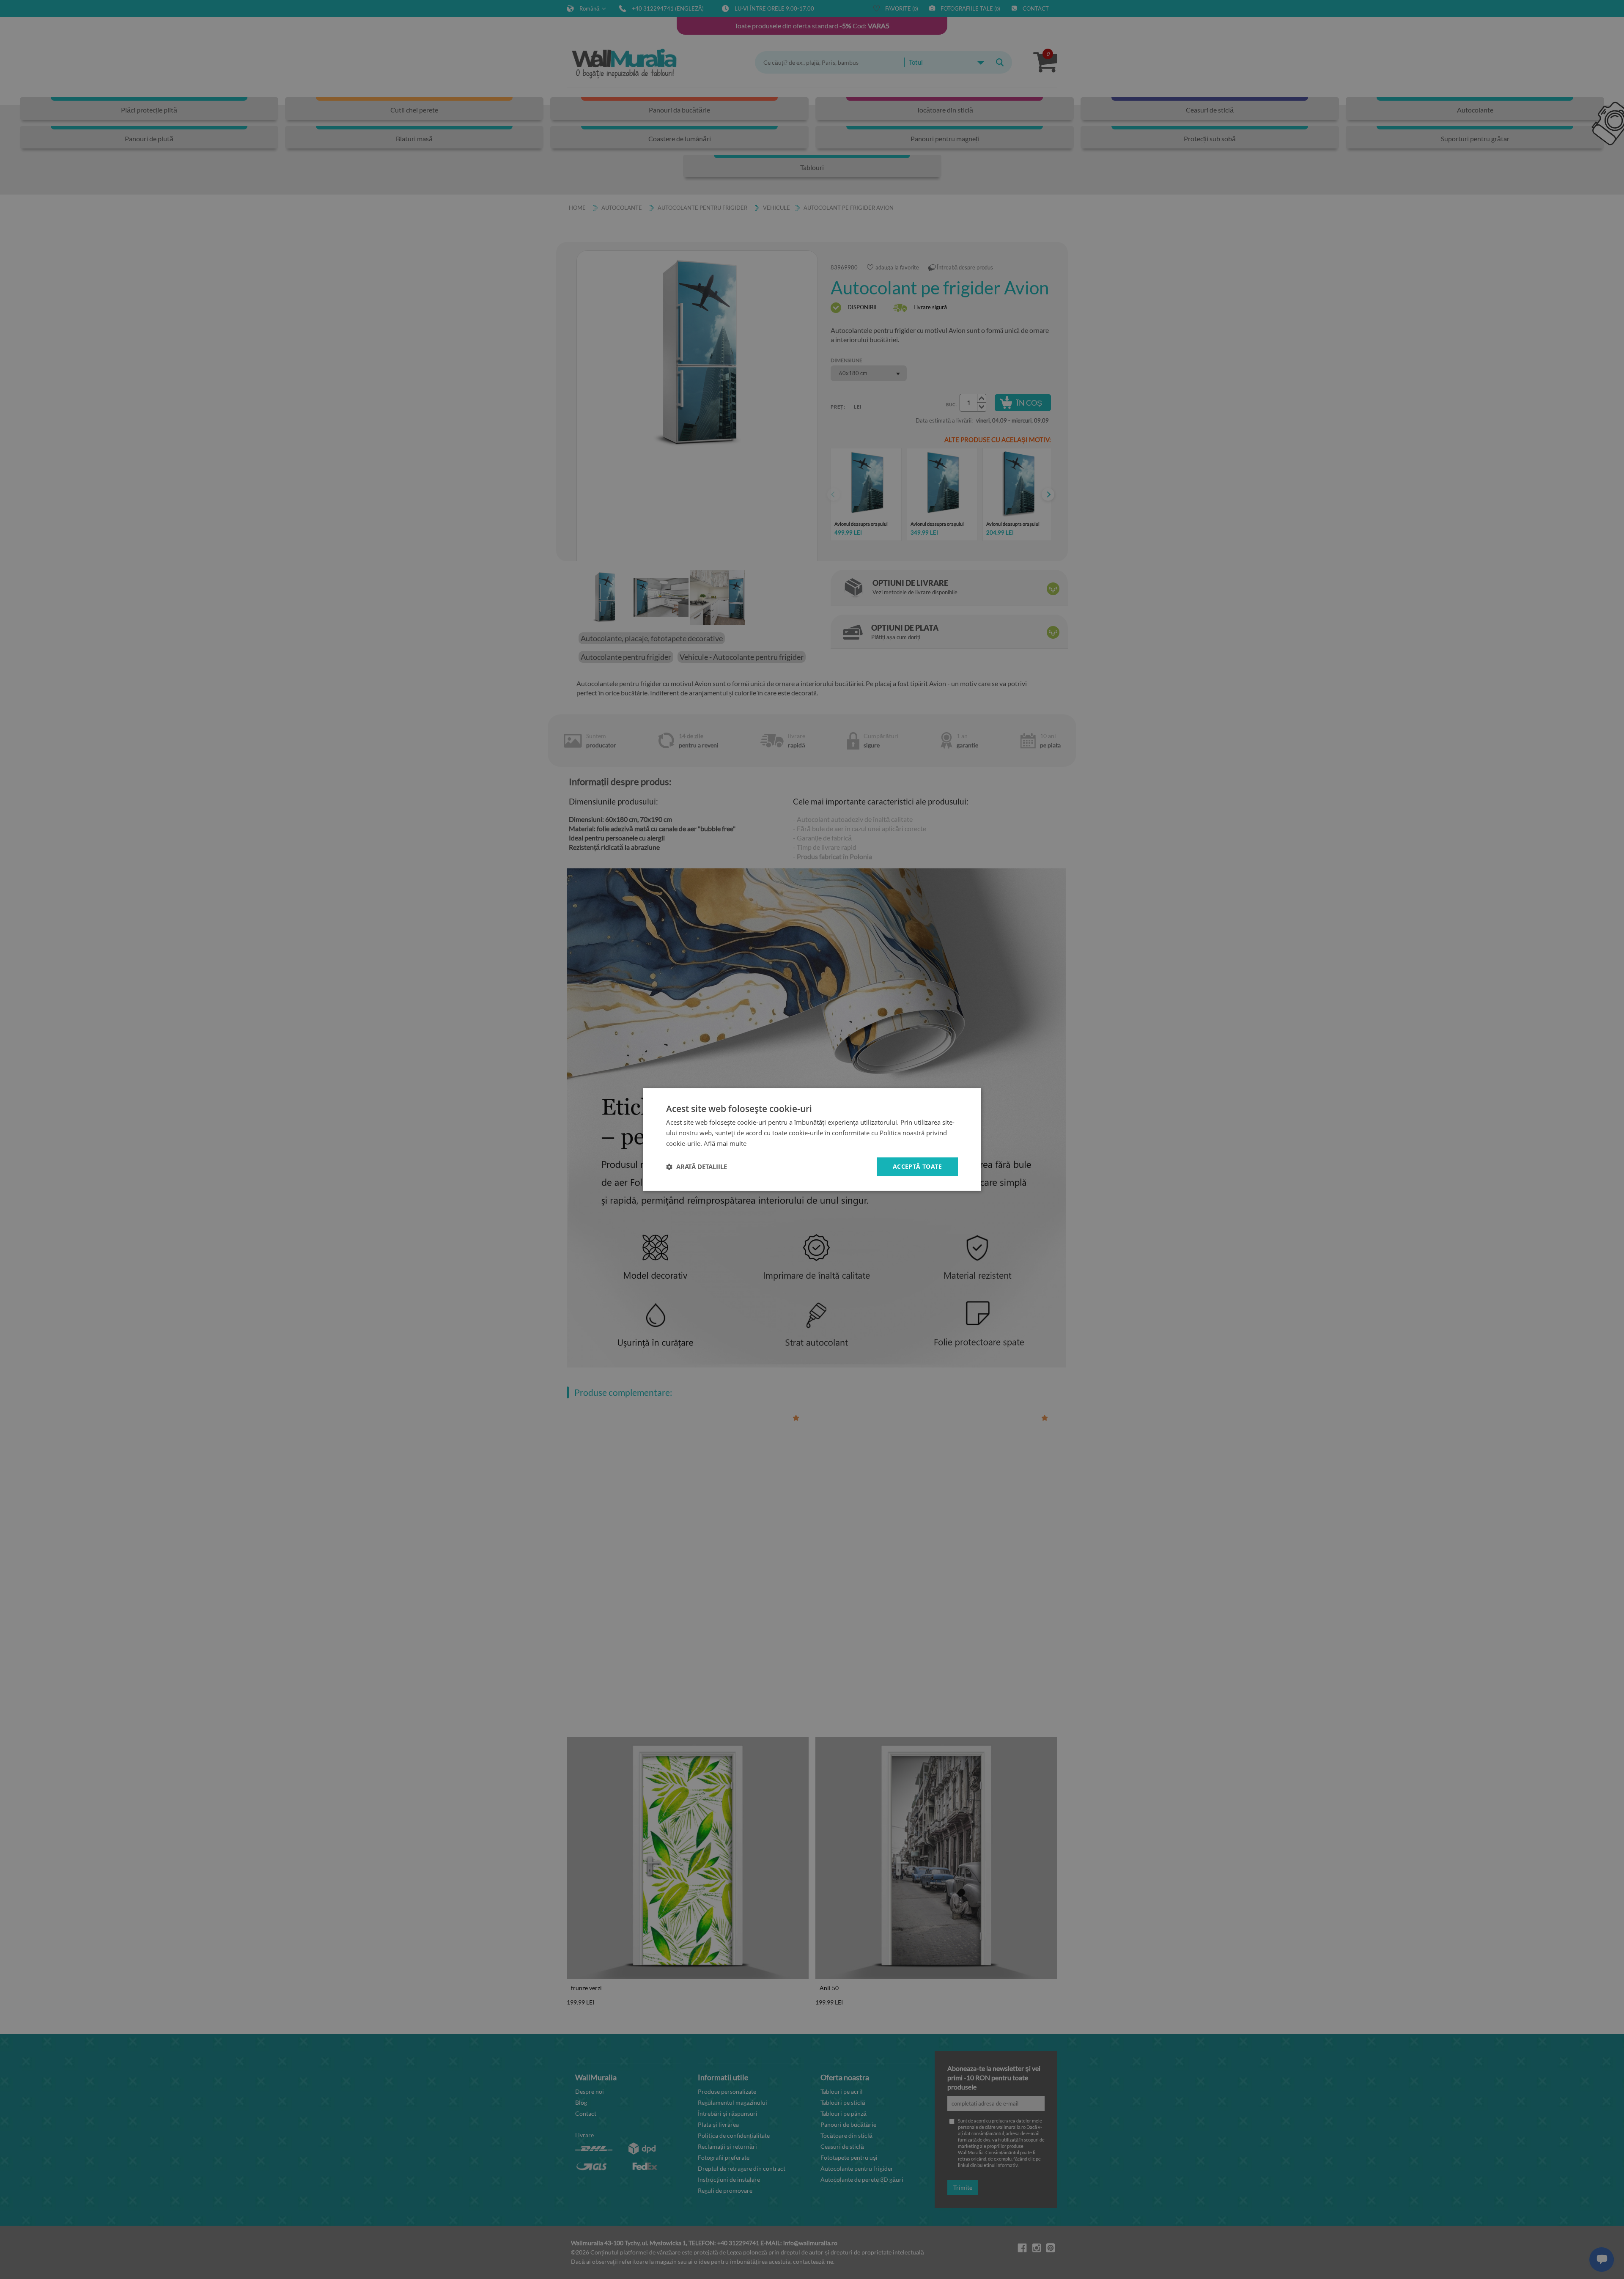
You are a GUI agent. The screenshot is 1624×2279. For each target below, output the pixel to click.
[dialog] (812, 1139)
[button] (697, 1167)
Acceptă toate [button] (917, 1166)
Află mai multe (725, 1143)
